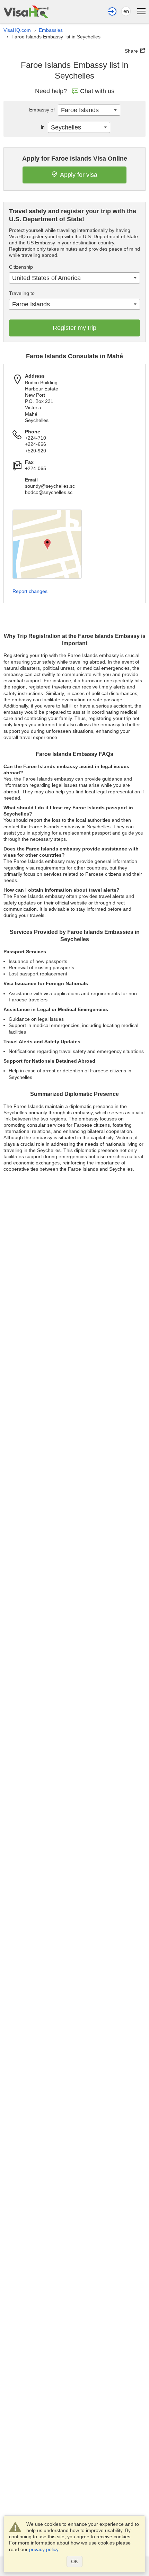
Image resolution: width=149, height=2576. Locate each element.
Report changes (30, 591)
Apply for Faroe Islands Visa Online (75, 159)
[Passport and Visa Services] (26, 12)
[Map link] (47, 544)
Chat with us (97, 91)
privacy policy (44, 2549)
